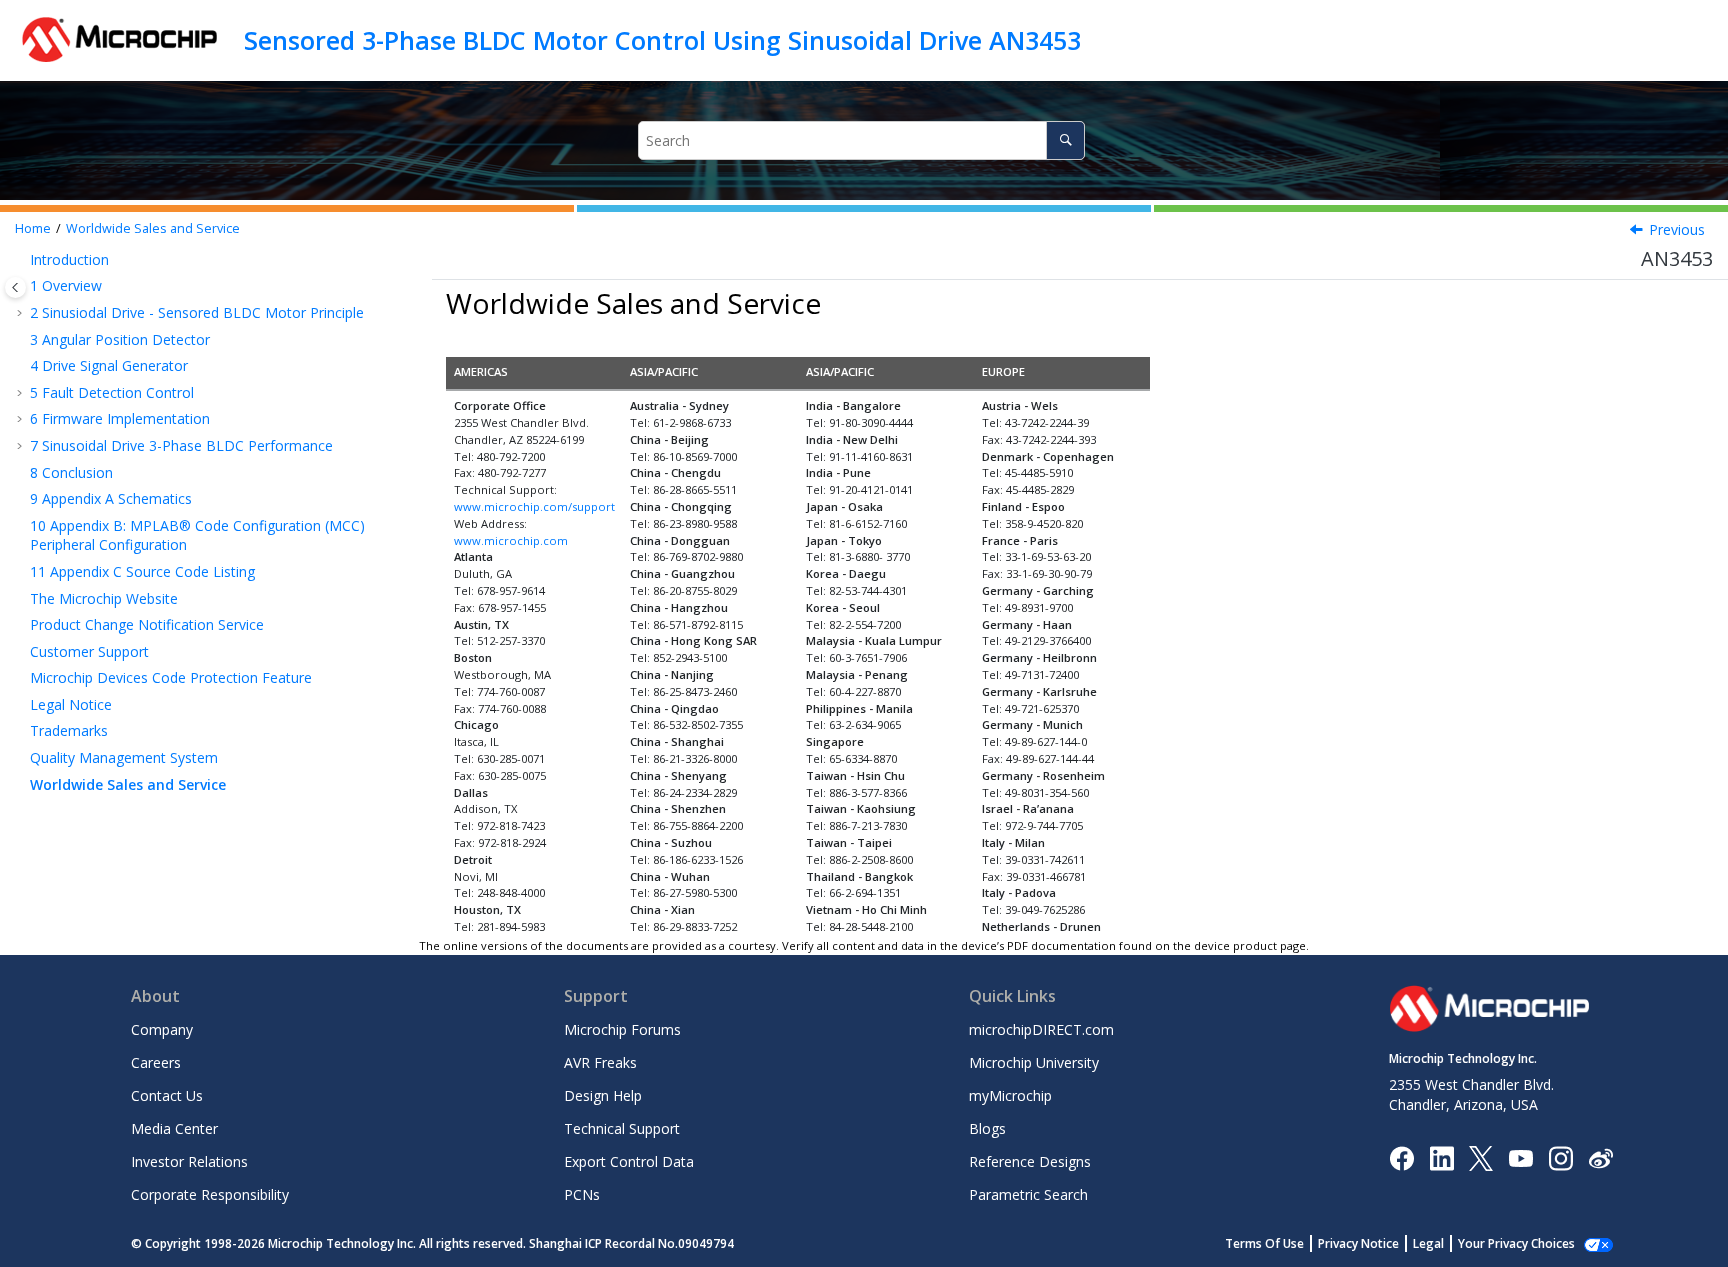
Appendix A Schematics (111, 498)
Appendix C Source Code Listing (142, 571)
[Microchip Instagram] (1560, 1156)
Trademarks (69, 730)
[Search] (1065, 140)
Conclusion (71, 472)
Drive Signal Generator (109, 365)
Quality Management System (124, 757)
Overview (66, 285)
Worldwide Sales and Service (153, 228)
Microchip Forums (622, 1029)
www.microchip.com (511, 540)
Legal (1428, 1243)
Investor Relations (189, 1161)
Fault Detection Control (112, 392)
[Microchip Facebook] (1401, 1156)
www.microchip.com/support (534, 506)
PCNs (582, 1194)
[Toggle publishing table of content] (15, 287)
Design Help (603, 1095)
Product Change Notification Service (147, 624)
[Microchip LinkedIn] (1441, 1156)
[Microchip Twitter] (1481, 1156)
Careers (156, 1062)
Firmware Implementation (120, 418)
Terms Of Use (1264, 1243)
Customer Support (89, 651)
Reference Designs (1030, 1161)
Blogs (987, 1128)
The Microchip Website (104, 598)
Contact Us (167, 1095)
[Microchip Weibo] (1600, 1157)
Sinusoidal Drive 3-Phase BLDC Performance (181, 445)
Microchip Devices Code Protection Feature (171, 677)
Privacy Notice (1358, 1243)
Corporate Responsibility (210, 1194)
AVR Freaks (600, 1062)
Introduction (69, 259)
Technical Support (622, 1128)
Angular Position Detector (120, 339)
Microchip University (1034, 1062)
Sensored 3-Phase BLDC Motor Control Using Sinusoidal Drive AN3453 (662, 40)
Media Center (174, 1128)
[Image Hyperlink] (1520, 1157)
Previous (1677, 229)
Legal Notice (71, 704)
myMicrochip (1010, 1095)
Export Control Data (629, 1161)
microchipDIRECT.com (1041, 1029)
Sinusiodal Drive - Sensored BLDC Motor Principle (197, 312)
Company (162, 1029)
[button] (22, 260)
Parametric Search (1028, 1194)
